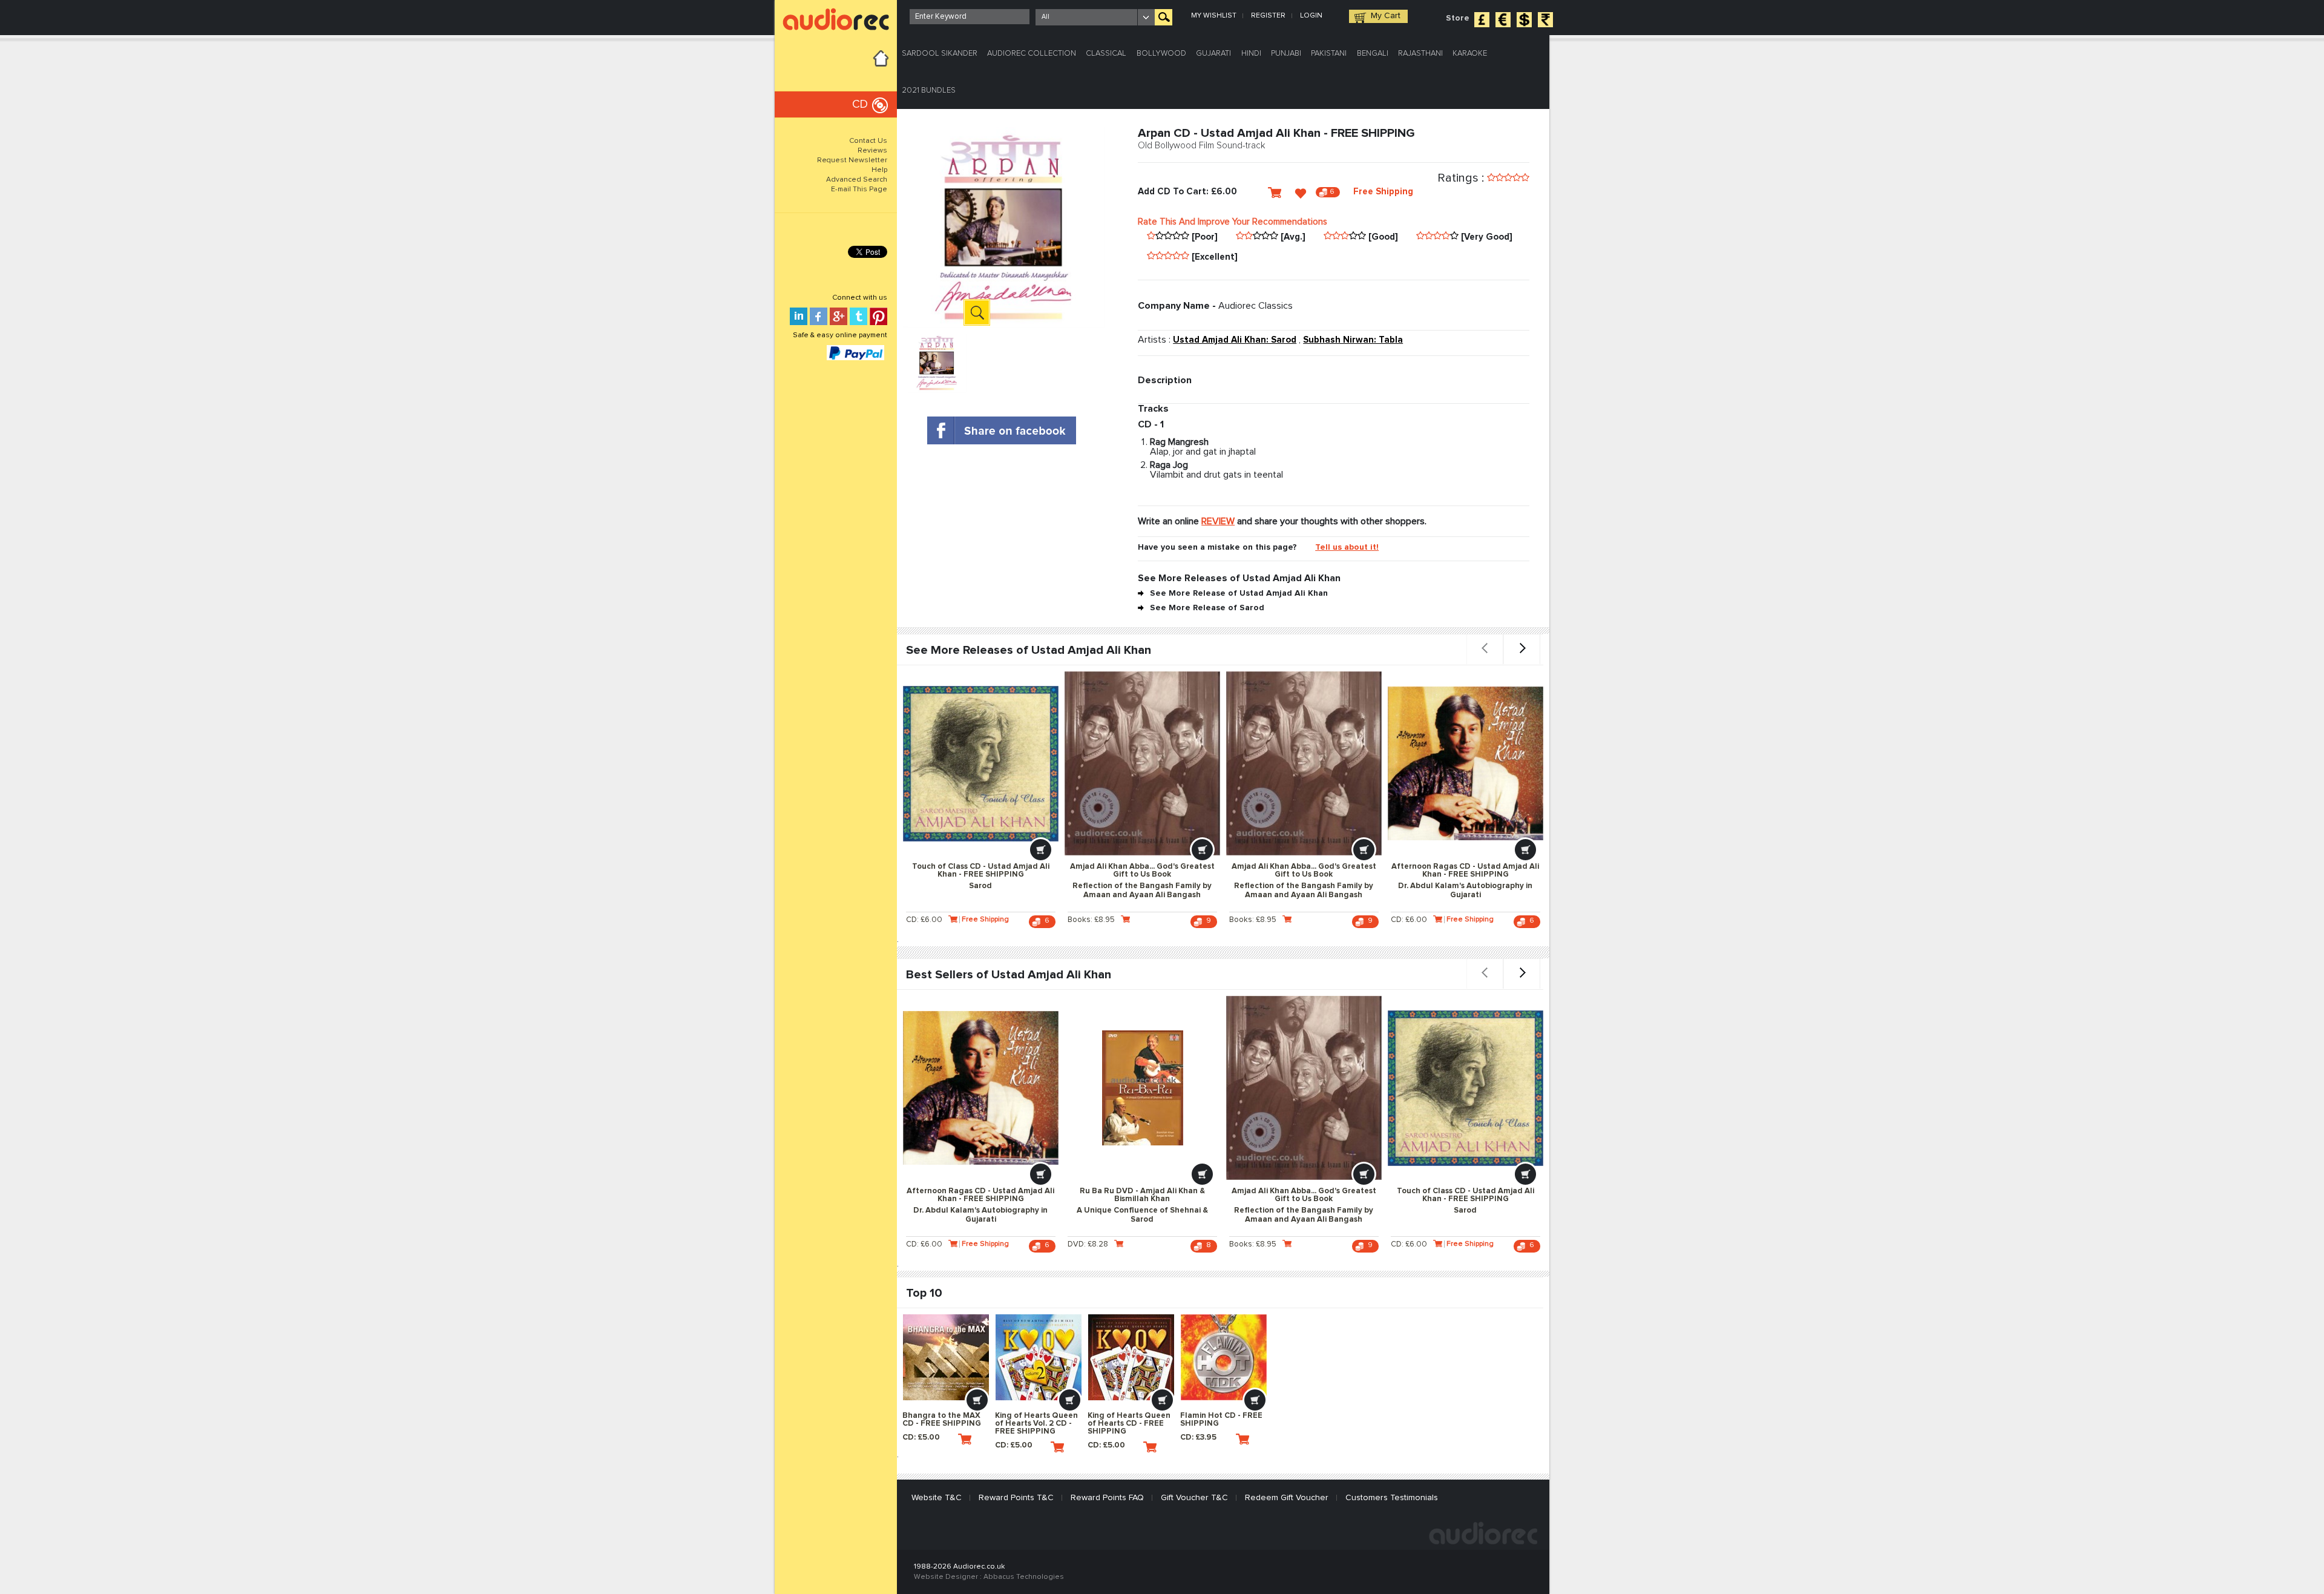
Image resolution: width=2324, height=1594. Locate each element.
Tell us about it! (1347, 547)
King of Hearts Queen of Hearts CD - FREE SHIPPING (1129, 1424)
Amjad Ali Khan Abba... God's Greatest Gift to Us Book (1142, 881)
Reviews (872, 151)
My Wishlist (1214, 16)
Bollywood (1161, 54)
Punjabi (1286, 54)
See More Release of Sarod (1207, 608)
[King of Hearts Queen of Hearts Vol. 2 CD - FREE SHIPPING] (1039, 1357)
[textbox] (970, 17)
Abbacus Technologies (1024, 1577)
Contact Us (868, 141)
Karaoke (1470, 54)
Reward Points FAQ (1107, 1498)
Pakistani (1329, 54)
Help (879, 170)
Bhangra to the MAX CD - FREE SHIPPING (942, 1420)
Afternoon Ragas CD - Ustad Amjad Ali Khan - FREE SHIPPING (1465, 881)
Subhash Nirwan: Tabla (1353, 340)
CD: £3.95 (1198, 1438)
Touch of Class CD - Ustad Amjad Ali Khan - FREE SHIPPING (981, 876)
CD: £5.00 (921, 1438)
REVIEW (1218, 521)
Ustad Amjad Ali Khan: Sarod (1235, 340)
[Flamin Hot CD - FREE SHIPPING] (1224, 1357)
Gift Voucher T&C (1194, 1498)
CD (860, 104)
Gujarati (1213, 54)
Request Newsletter (852, 160)
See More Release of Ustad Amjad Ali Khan (1239, 593)
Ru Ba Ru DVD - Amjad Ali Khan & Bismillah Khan (1142, 1205)
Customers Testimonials (1392, 1498)
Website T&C (937, 1498)
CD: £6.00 (924, 920)
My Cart (1386, 16)
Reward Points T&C (1016, 1498)
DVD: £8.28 (1088, 1244)
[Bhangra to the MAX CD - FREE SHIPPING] (946, 1357)
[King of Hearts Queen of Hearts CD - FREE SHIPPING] (1131, 1357)
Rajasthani (1420, 54)
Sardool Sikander (940, 54)
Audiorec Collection (1032, 54)
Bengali (1373, 54)
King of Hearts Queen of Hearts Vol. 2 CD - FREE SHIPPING (1036, 1424)
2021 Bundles (929, 91)
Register (1268, 16)
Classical (1106, 54)
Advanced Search (857, 180)
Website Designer (946, 1577)
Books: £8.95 (1091, 920)
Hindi (1251, 54)
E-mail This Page (859, 189)
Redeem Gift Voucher (1287, 1498)
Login (1311, 16)
